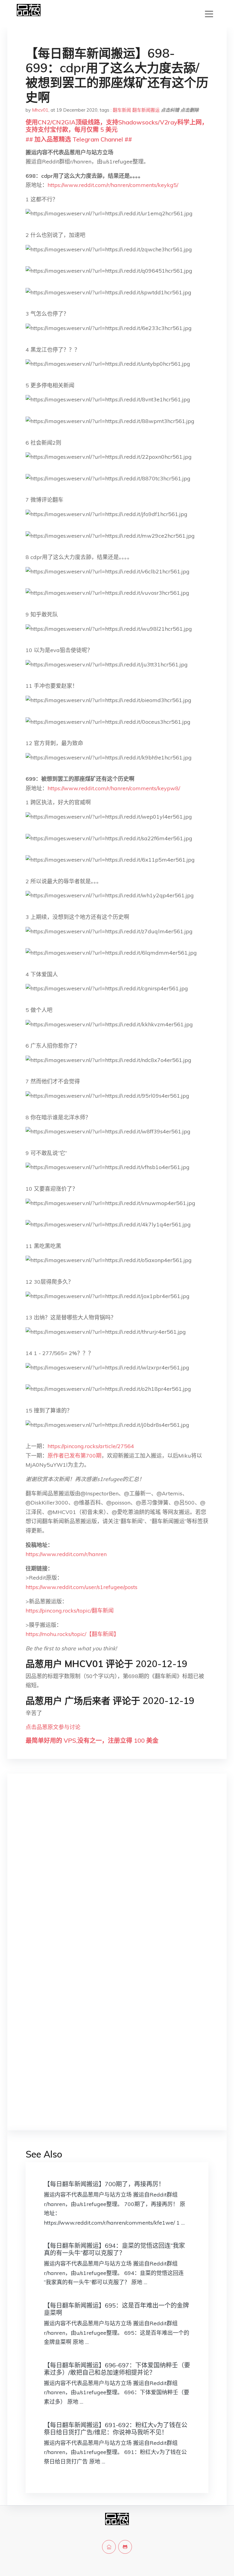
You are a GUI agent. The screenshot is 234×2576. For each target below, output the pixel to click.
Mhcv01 (40, 110)
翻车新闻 (122, 110)
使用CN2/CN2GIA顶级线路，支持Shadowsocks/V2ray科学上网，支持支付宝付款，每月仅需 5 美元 (117, 126)
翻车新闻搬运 (146, 110)
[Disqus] (117, 1875)
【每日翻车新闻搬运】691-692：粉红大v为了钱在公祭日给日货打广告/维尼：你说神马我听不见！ (116, 2429)
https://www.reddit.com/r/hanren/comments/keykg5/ (113, 185)
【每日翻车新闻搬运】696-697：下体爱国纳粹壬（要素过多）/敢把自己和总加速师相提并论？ (117, 2369)
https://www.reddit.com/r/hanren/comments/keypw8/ (114, 788)
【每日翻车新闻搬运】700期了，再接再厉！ (104, 2184)
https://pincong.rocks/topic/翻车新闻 (70, 1611)
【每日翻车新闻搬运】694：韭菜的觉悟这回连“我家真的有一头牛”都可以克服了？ (114, 2249)
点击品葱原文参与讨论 (53, 1727)
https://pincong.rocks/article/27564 (91, 1446)
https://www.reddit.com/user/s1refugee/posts (82, 1587)
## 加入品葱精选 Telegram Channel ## (79, 139)
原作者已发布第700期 (74, 1456)
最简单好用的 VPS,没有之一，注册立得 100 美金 (92, 1740)
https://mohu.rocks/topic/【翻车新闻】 (72, 1634)
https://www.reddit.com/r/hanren (66, 1554)
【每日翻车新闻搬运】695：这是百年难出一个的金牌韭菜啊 (116, 2309)
